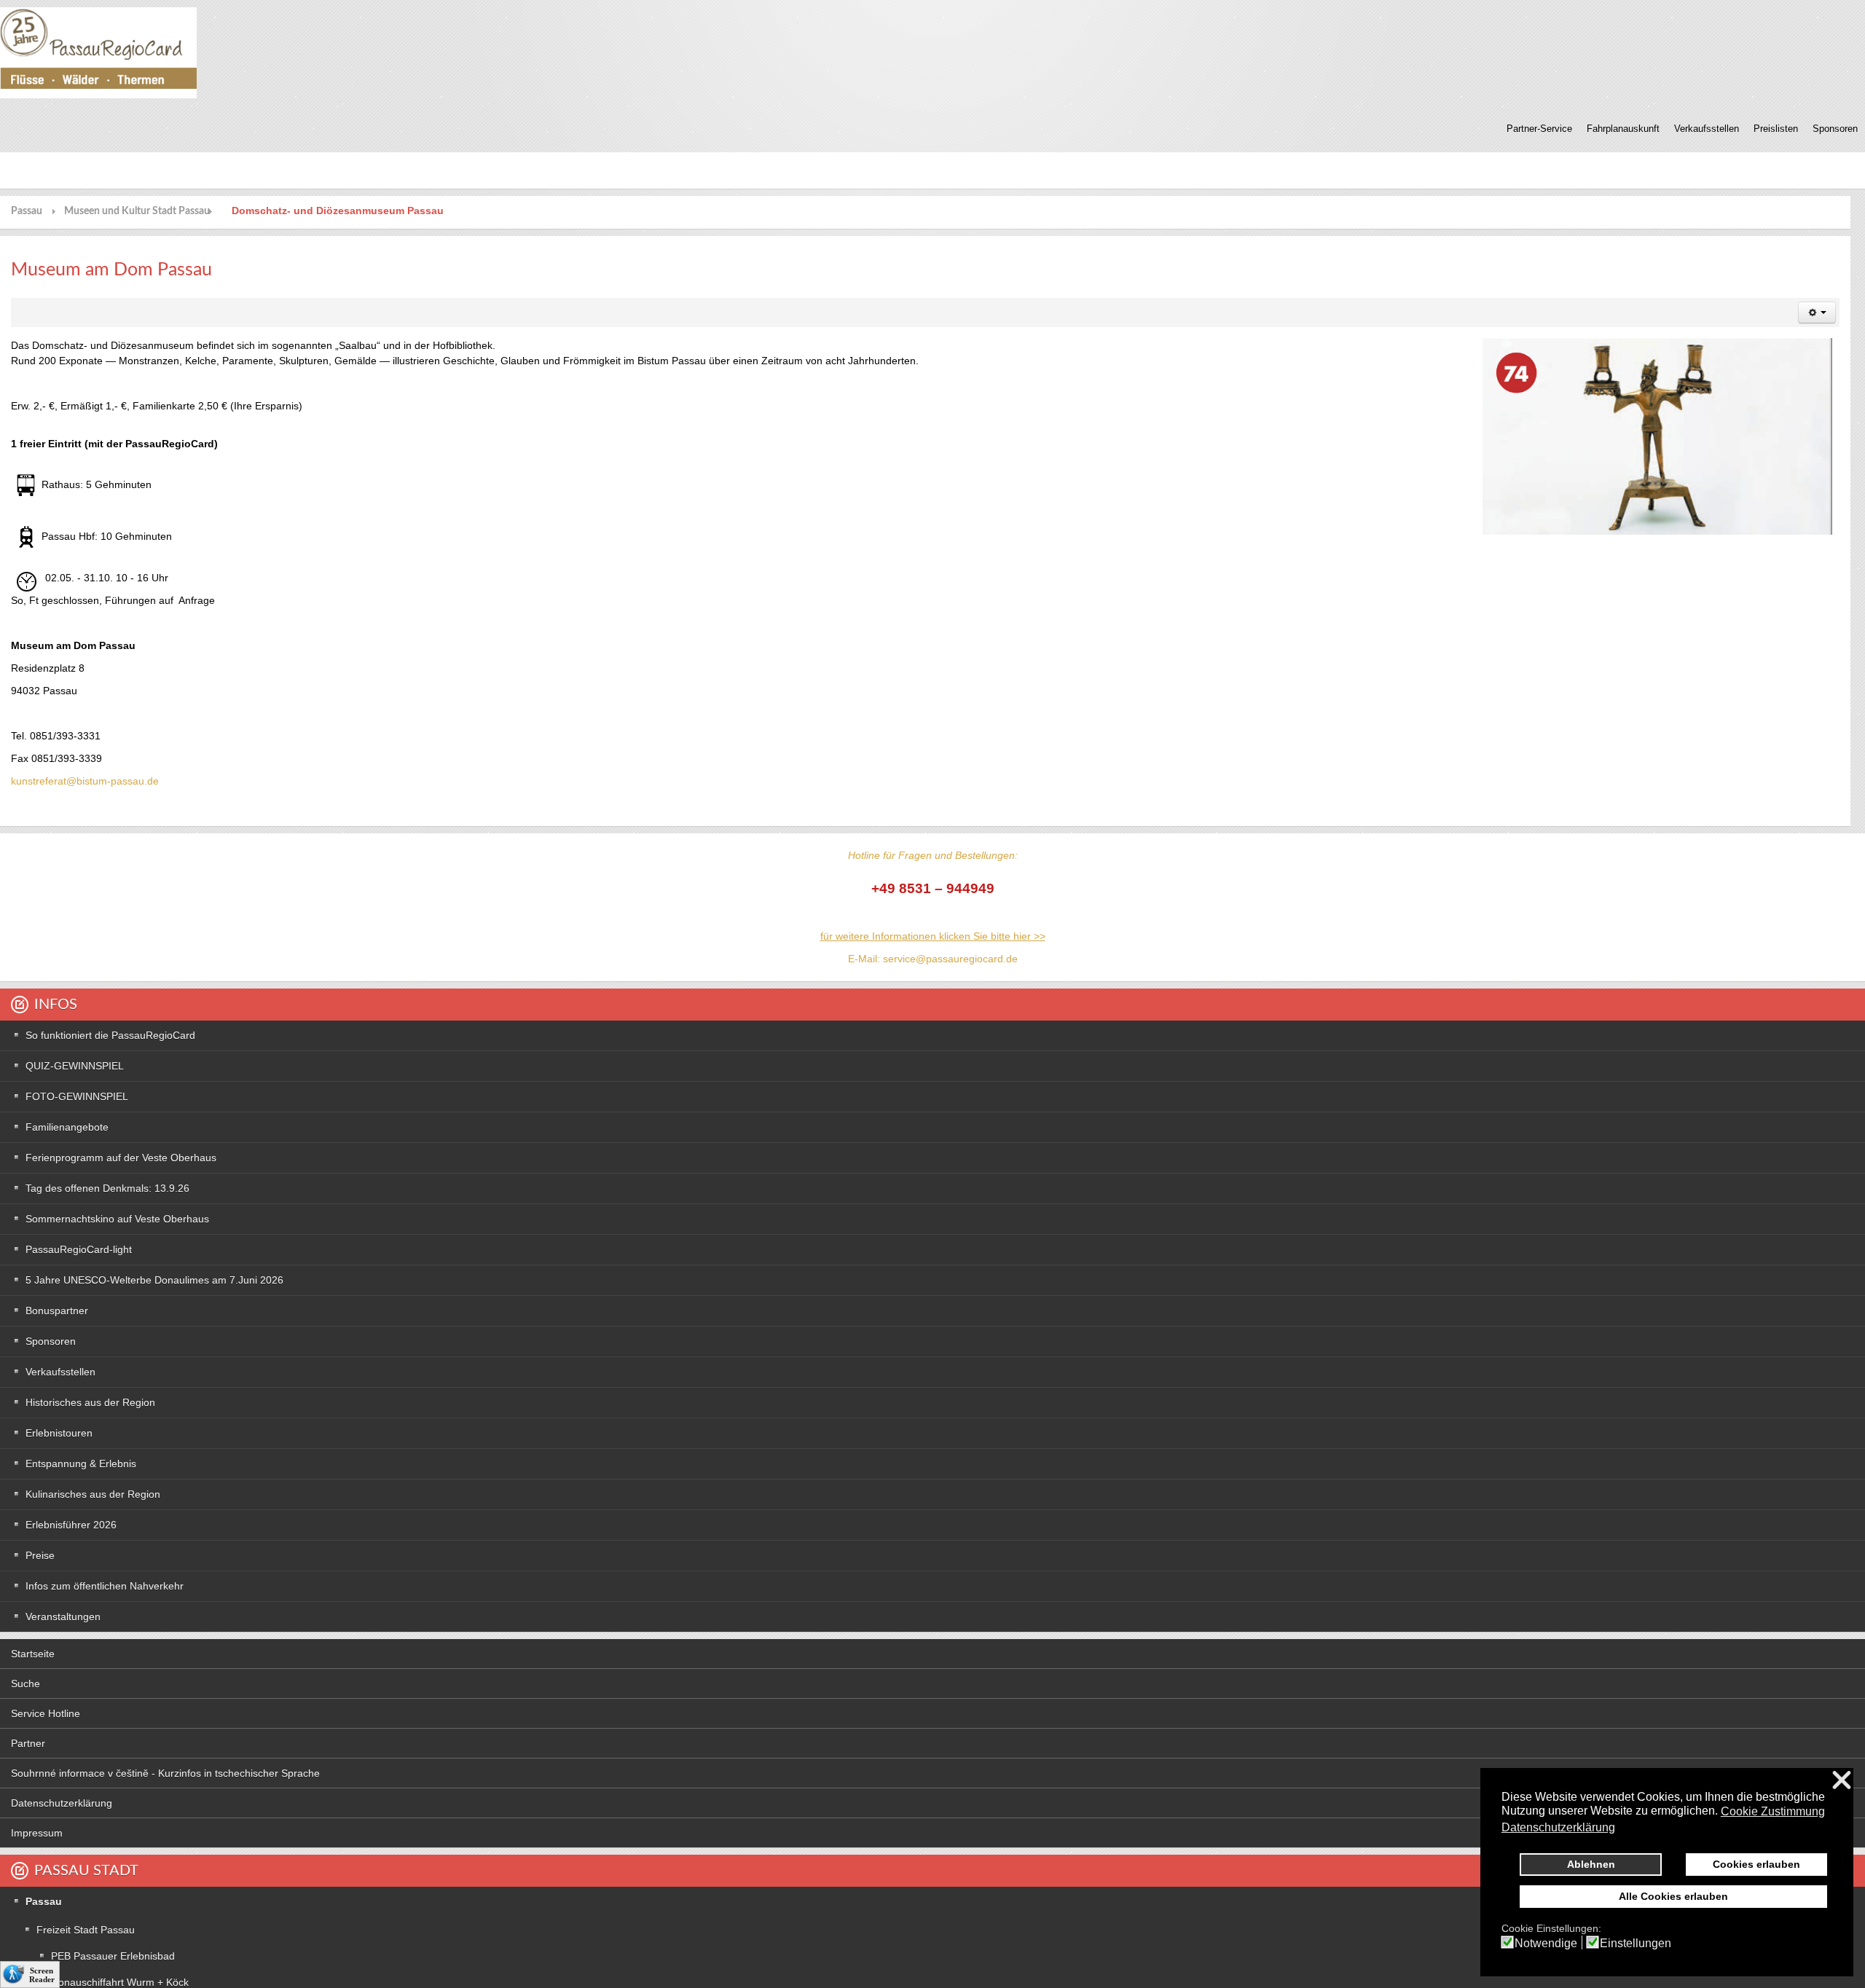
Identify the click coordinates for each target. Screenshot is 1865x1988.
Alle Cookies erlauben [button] (1673, 1896)
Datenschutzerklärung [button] (1558, 1827)
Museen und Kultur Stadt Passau (137, 211)
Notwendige (1546, 1944)
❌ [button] (1842, 1781)
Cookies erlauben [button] (1756, 1864)
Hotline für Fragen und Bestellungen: (933, 855)
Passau (27, 211)
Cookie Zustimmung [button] (1773, 1811)
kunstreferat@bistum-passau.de (85, 781)
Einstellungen (1636, 1944)
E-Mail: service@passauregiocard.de (933, 959)
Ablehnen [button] (1591, 1864)
